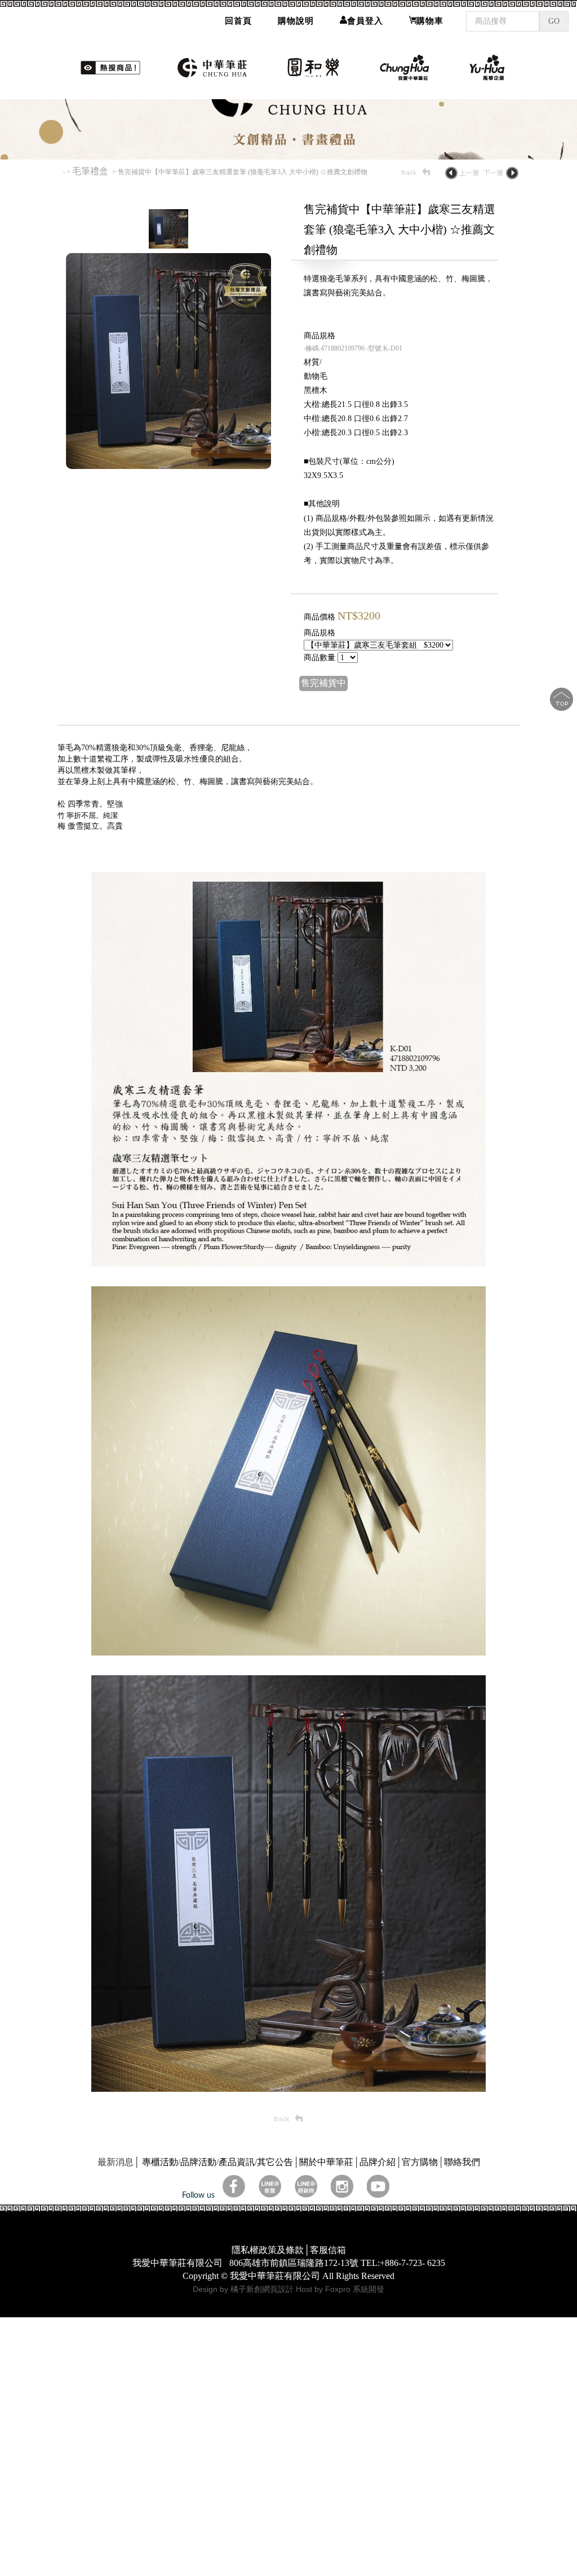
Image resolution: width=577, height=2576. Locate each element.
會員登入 (365, 21)
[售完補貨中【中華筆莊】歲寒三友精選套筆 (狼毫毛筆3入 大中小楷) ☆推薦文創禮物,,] (288, 1385)
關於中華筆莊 (326, 2284)
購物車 (430, 21)
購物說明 (296, 21)
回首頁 (238, 21)
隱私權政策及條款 (268, 2372)
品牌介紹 (378, 2284)
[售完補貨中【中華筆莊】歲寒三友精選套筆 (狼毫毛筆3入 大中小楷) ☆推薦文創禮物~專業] (168, 588)
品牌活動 (198, 2284)
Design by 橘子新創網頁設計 (244, 2411)
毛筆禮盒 (91, 293)
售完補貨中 (323, 805)
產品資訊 (237, 2284)
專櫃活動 (160, 2284)
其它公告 (275, 2284)
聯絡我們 (462, 2284)
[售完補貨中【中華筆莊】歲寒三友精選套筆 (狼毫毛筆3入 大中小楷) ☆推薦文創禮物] (168, 367)
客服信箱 (328, 2372)
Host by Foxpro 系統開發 (340, 2411)
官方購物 (420, 2284)
